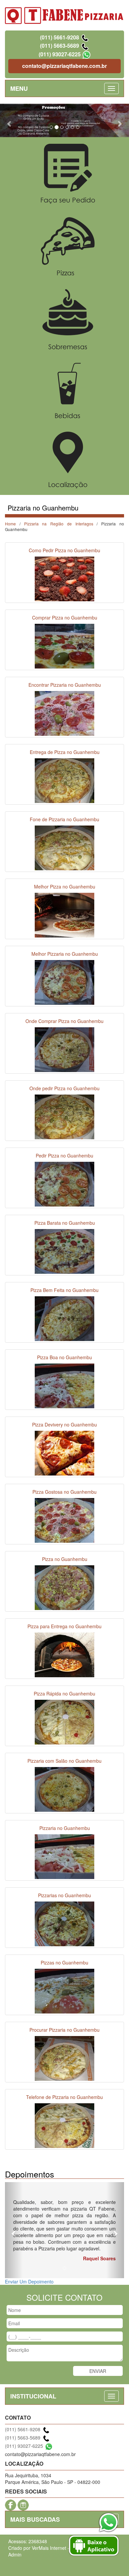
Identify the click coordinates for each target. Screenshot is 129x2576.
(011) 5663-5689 (60, 46)
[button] (10, 121)
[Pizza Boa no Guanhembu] (64, 1385)
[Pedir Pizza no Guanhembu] (64, 1183)
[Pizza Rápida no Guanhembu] (64, 1721)
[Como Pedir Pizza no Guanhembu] (64, 578)
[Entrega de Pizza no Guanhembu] (64, 780)
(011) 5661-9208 (60, 37)
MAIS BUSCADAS (35, 2519)
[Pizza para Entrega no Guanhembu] (64, 1654)
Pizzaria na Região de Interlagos (59, 524)
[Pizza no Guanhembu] (64, 1587)
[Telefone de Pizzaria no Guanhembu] (64, 2125)
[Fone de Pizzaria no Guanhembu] (64, 847)
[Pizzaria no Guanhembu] (64, 1856)
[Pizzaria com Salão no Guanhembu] (64, 1789)
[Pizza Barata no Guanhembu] (64, 1251)
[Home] (64, 15)
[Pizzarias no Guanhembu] (64, 1923)
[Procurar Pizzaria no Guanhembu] (64, 2058)
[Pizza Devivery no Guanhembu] (64, 1452)
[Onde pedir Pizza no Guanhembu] (64, 1116)
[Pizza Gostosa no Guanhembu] (64, 1520)
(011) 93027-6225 (60, 54)
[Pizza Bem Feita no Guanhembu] (64, 1318)
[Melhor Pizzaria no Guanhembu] (64, 982)
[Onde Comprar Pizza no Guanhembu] (64, 1049)
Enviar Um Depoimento (29, 2281)
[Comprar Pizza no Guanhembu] (64, 645)
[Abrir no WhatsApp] (86, 54)
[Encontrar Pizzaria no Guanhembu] (64, 713)
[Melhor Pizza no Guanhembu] (64, 914)
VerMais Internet (49, 2548)
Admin (15, 2554)
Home (10, 524)
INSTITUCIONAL (33, 2396)
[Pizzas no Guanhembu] (64, 1990)
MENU (19, 88)
